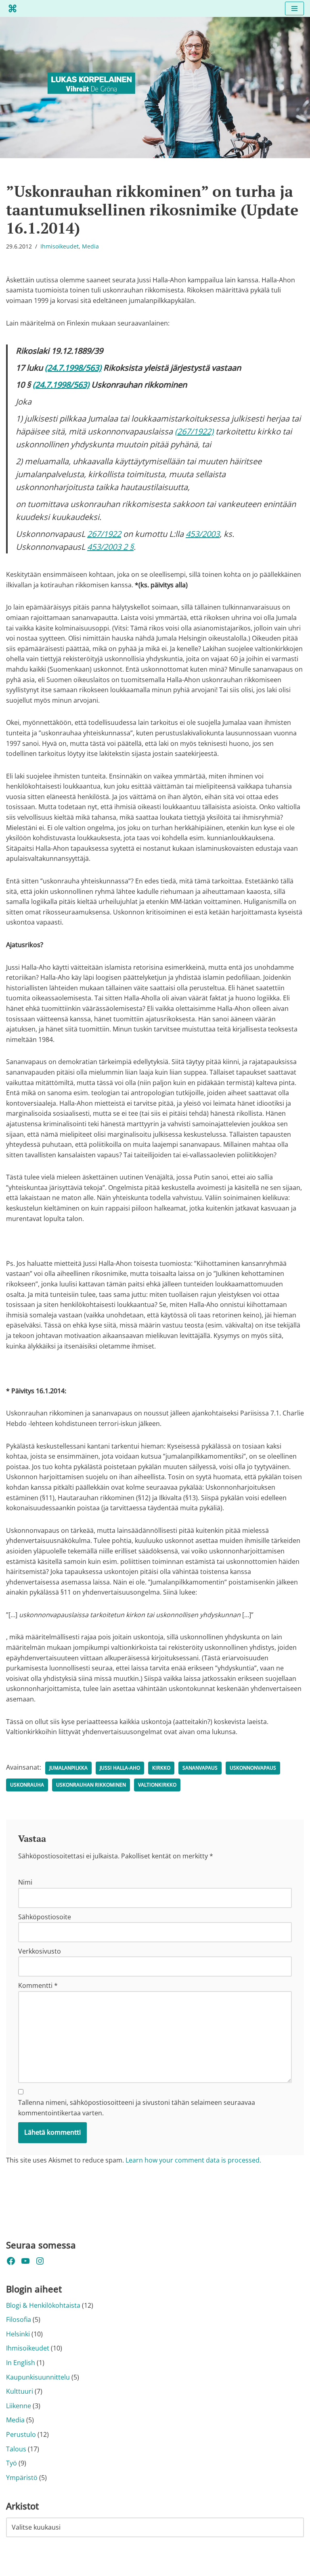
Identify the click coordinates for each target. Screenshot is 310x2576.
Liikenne (19, 2406)
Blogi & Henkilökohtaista (43, 2305)
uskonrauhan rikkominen (91, 1785)
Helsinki (18, 2334)
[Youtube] (25, 2261)
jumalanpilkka (68, 1768)
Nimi (25, 1882)
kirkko (161, 1768)
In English (21, 2363)
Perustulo (21, 2434)
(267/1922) (194, 431)
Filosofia (19, 2319)
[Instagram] (40, 2261)
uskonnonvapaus (253, 1768)
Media (90, 246)
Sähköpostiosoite (45, 1917)
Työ (12, 2463)
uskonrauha (27, 1785)
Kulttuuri (20, 2391)
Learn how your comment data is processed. (193, 2160)
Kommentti (38, 1985)
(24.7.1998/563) (73, 368)
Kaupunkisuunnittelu (38, 2377)
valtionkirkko (157, 1785)
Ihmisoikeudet (60, 246)
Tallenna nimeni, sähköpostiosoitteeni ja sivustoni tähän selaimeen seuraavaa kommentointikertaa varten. (137, 2108)
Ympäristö (22, 2478)
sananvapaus (200, 1768)
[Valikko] (294, 8)
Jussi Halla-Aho (120, 1768)
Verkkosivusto (40, 1951)
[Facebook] (11, 2261)
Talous (16, 2449)
